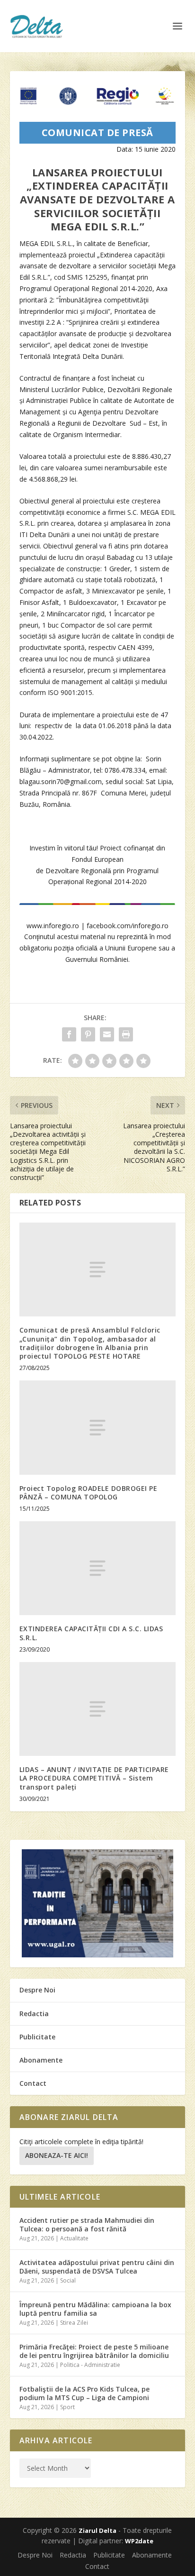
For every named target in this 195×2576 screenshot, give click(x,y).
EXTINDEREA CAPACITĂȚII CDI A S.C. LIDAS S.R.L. (91, 1633)
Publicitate (37, 2037)
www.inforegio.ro (53, 926)
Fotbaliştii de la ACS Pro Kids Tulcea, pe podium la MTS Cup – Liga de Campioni (84, 2393)
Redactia (34, 2014)
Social (68, 2280)
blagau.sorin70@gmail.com (61, 781)
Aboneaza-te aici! (57, 2155)
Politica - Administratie (90, 2365)
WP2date (139, 2541)
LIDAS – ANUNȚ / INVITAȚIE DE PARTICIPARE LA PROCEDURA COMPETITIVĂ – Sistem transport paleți (94, 1778)
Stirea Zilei (74, 2323)
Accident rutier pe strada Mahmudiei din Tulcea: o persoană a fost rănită (87, 2224)
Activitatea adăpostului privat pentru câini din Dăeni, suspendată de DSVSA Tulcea (97, 2267)
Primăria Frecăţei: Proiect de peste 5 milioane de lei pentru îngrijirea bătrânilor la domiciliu (94, 2351)
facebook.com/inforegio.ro (128, 926)
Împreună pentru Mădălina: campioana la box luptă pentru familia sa (95, 2309)
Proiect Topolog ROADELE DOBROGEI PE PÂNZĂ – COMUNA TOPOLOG (89, 1493)
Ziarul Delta (97, 2530)
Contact (33, 2083)
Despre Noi (37, 1990)
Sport (67, 2407)
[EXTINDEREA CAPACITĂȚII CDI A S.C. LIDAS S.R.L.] (98, 1568)
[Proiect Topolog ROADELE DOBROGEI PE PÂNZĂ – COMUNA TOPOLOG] (98, 1427)
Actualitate (74, 2238)
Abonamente (41, 2060)
